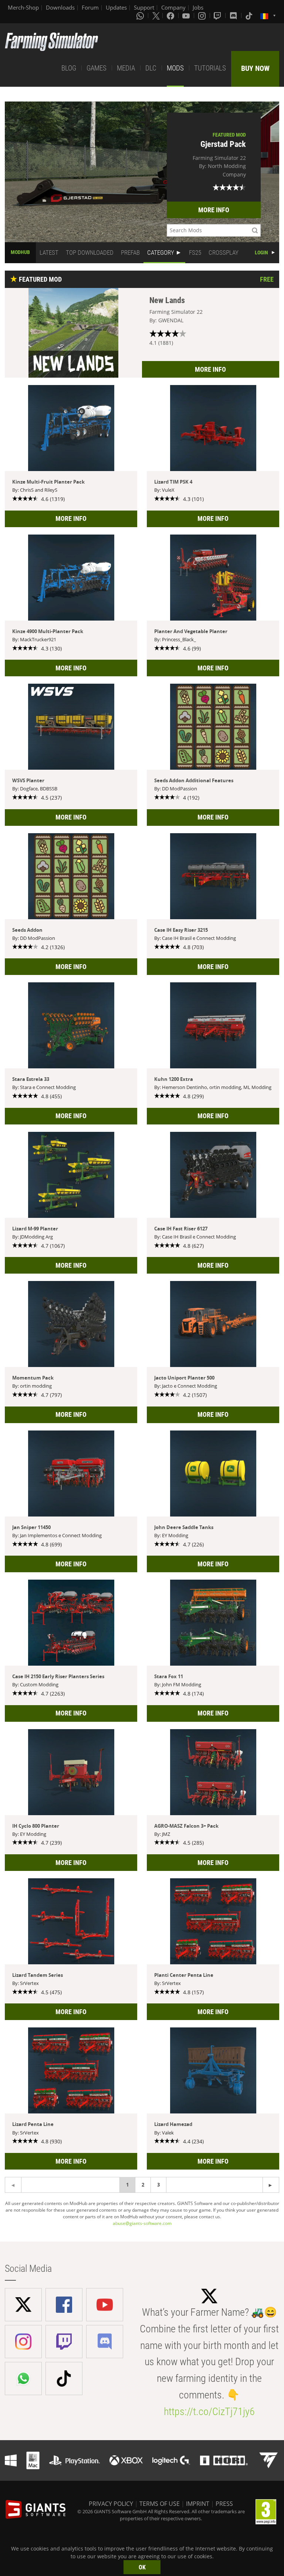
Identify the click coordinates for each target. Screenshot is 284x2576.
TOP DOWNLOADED (90, 253)
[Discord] (234, 16)
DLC (151, 68)
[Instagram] (203, 16)
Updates (116, 7)
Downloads (60, 7)
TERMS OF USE (160, 2504)
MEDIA (126, 68)
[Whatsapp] (141, 16)
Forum (90, 7)
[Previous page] (271, 2185)
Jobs (198, 7)
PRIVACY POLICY (111, 2504)
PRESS (224, 2504)
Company (173, 7)
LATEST (49, 253)
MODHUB (20, 252)
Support (144, 7)
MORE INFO (214, 210)
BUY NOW (255, 68)
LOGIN (261, 253)
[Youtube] (187, 16)
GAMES (97, 68)
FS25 (195, 253)
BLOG (69, 68)
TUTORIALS (210, 68)
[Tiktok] (250, 16)
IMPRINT (198, 2504)
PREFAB (130, 253)
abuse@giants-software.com (142, 2223)
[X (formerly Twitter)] (156, 16)
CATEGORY (161, 253)
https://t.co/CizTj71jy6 (209, 2412)
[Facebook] (171, 16)
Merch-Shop (23, 7)
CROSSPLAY (224, 253)
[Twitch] (218, 16)
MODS (175, 68)
